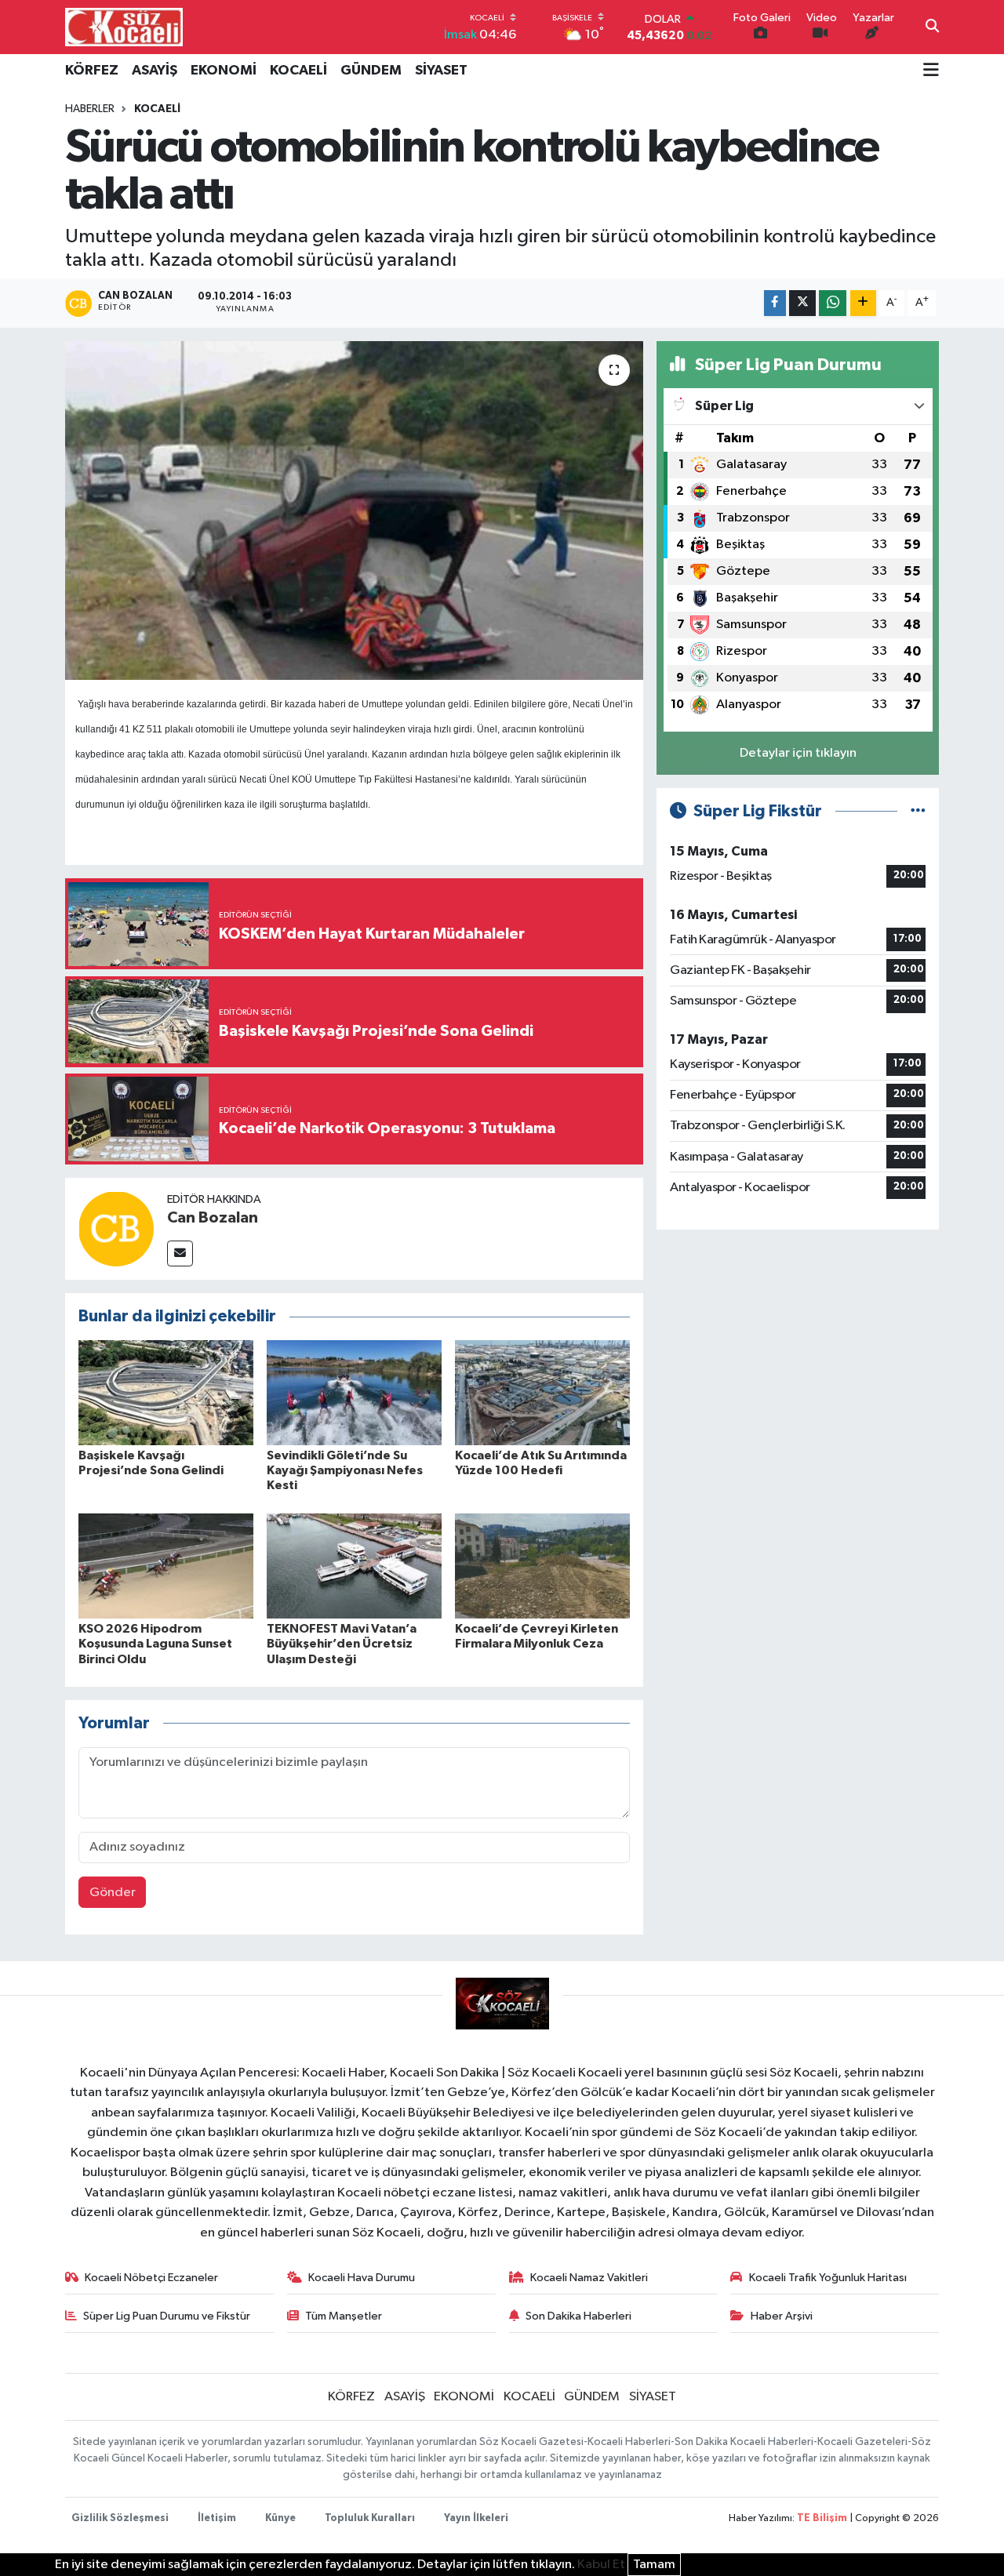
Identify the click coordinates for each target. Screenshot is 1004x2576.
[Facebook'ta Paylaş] (775, 303)
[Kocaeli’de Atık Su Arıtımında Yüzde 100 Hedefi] (542, 1392)
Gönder (113, 1893)
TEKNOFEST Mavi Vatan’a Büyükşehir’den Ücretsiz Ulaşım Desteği (342, 1644)
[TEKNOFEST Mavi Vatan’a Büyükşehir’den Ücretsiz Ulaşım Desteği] (354, 1566)
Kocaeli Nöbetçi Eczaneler (151, 2278)
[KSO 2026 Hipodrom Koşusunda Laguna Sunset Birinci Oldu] (166, 1566)
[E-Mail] (180, 1253)
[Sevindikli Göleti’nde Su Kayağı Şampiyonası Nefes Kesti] (354, 1392)
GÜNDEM (371, 71)
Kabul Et (601, 2565)
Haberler (90, 109)
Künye (280, 2518)
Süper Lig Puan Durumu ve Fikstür (167, 2316)
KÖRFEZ (92, 71)
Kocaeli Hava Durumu (362, 2278)
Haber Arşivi (782, 2316)
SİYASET (441, 71)
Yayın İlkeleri (476, 2518)
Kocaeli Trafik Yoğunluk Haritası (828, 2278)
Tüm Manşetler (344, 2316)
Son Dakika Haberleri (578, 2316)
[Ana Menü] (931, 71)
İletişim (217, 2518)
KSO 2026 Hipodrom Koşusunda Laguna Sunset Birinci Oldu (155, 1644)
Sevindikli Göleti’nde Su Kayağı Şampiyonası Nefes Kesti (345, 1470)
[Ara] (932, 27)
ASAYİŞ (155, 71)
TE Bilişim (822, 2518)
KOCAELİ (298, 71)
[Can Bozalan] (116, 1228)
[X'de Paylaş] (802, 303)
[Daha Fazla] (863, 303)
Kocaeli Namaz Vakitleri (589, 2278)
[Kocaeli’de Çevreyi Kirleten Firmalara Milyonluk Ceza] (542, 1566)
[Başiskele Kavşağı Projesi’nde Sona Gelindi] (166, 1392)
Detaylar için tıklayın (798, 753)
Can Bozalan (213, 1218)
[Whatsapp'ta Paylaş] (833, 303)
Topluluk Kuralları (370, 2518)
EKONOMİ (224, 71)
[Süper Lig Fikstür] (918, 811)
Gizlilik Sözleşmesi (120, 2518)
